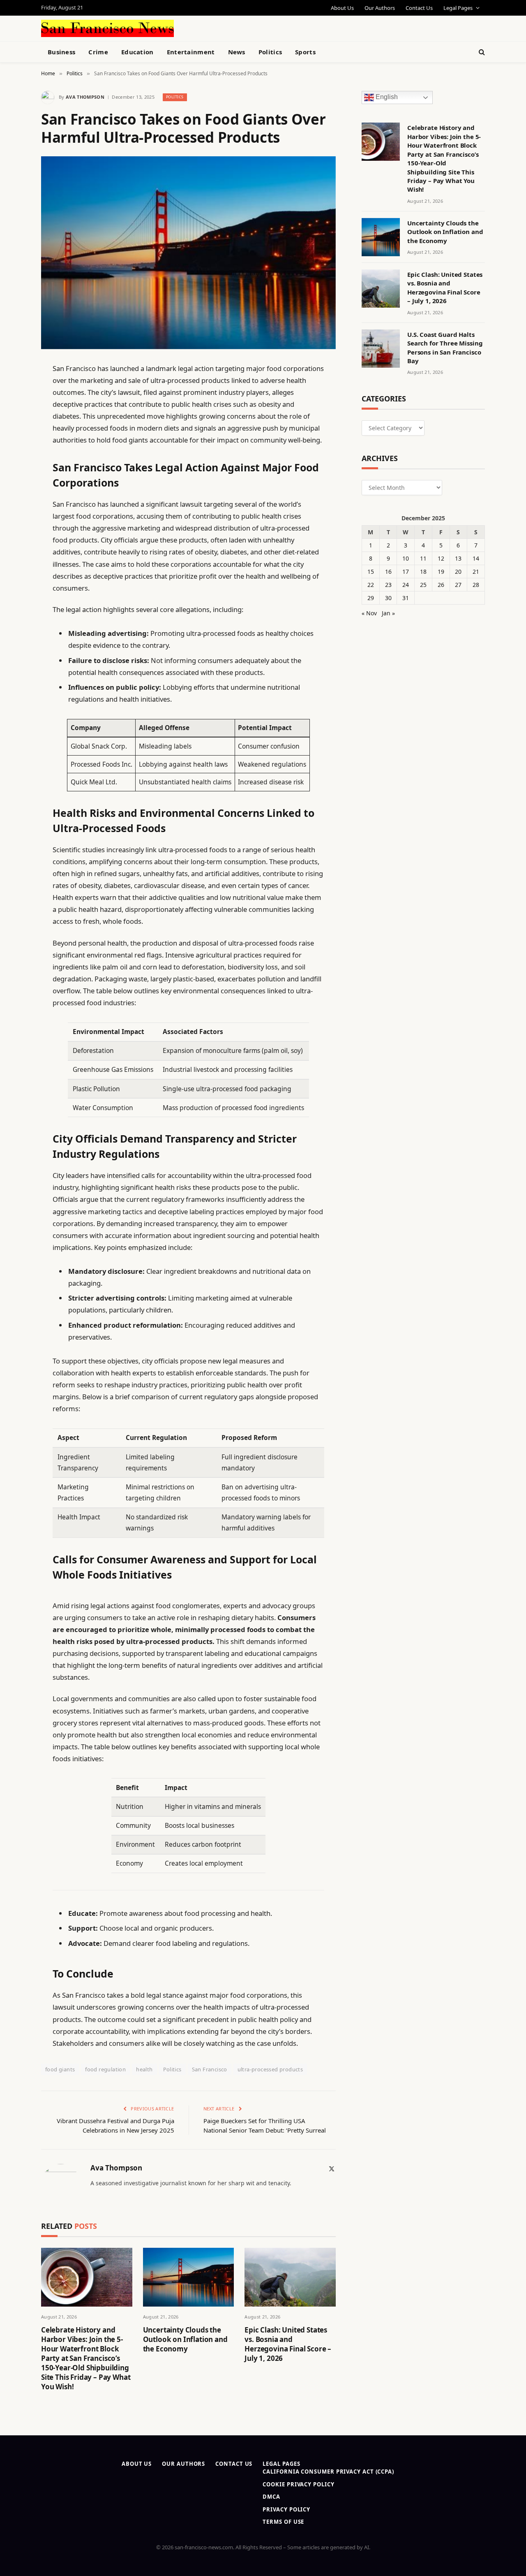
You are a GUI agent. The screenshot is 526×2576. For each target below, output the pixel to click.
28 (476, 585)
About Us (342, 8)
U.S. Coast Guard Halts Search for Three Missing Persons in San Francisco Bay (445, 348)
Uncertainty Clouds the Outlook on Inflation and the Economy (185, 2339)
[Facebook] (12, 390)
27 (458, 585)
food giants (60, 2069)
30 (388, 598)
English (386, 97)
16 (388, 572)
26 (441, 585)
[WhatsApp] (12, 599)
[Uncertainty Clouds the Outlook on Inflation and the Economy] (189, 2277)
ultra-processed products (270, 2069)
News (237, 52)
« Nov (369, 613)
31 (406, 598)
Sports (305, 52)
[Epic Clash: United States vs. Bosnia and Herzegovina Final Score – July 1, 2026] (290, 2277)
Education (137, 52)
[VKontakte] (12, 557)
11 (423, 558)
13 (458, 558)
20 (458, 572)
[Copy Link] (12, 494)
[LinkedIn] (12, 431)
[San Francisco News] (107, 28)
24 (406, 585)
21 (476, 572)
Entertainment (191, 52)
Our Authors (380, 8)
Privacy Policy (286, 2509)
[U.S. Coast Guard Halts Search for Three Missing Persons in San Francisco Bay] (381, 349)
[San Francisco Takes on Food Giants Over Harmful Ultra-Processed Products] (188, 253)
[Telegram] (12, 578)
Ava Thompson (85, 97)
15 (371, 572)
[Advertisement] (282, 27)
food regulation (105, 2069)
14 (476, 558)
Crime (98, 52)
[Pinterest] (12, 452)
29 (371, 598)
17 (406, 572)
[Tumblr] (12, 515)
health (144, 2069)
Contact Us (419, 8)
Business (61, 52)
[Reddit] (12, 536)
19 (441, 572)
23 (388, 585)
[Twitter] (12, 410)
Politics (270, 52)
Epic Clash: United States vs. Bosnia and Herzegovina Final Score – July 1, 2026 (288, 2344)
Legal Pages (458, 8)
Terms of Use (283, 2522)
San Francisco (210, 2069)
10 (406, 558)
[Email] (12, 473)
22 (371, 585)
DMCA (271, 2497)
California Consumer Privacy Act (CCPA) (328, 2472)
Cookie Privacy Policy (298, 2484)
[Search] (481, 52)
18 (423, 572)
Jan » (388, 613)
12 (441, 558)
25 (423, 585)
